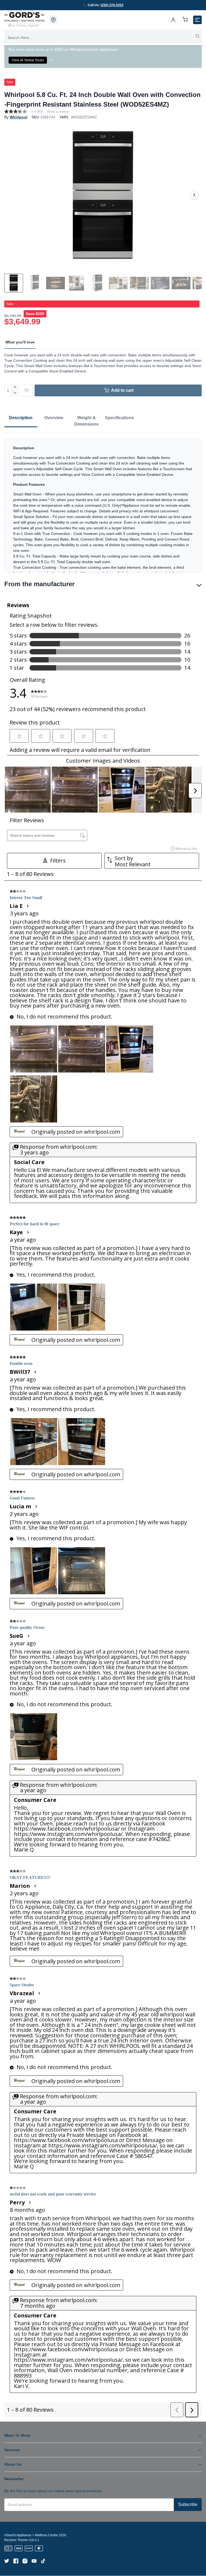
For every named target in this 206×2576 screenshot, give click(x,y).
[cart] (185, 20)
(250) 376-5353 (112, 5)
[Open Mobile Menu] (197, 20)
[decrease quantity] (15, 393)
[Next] (194, 195)
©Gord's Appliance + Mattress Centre (31, 2535)
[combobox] (103, 38)
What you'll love (20, 342)
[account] (173, 20)
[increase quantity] (15, 387)
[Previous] (12, 195)
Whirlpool (19, 117)
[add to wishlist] (27, 390)
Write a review (58, 112)
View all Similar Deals (28, 60)
